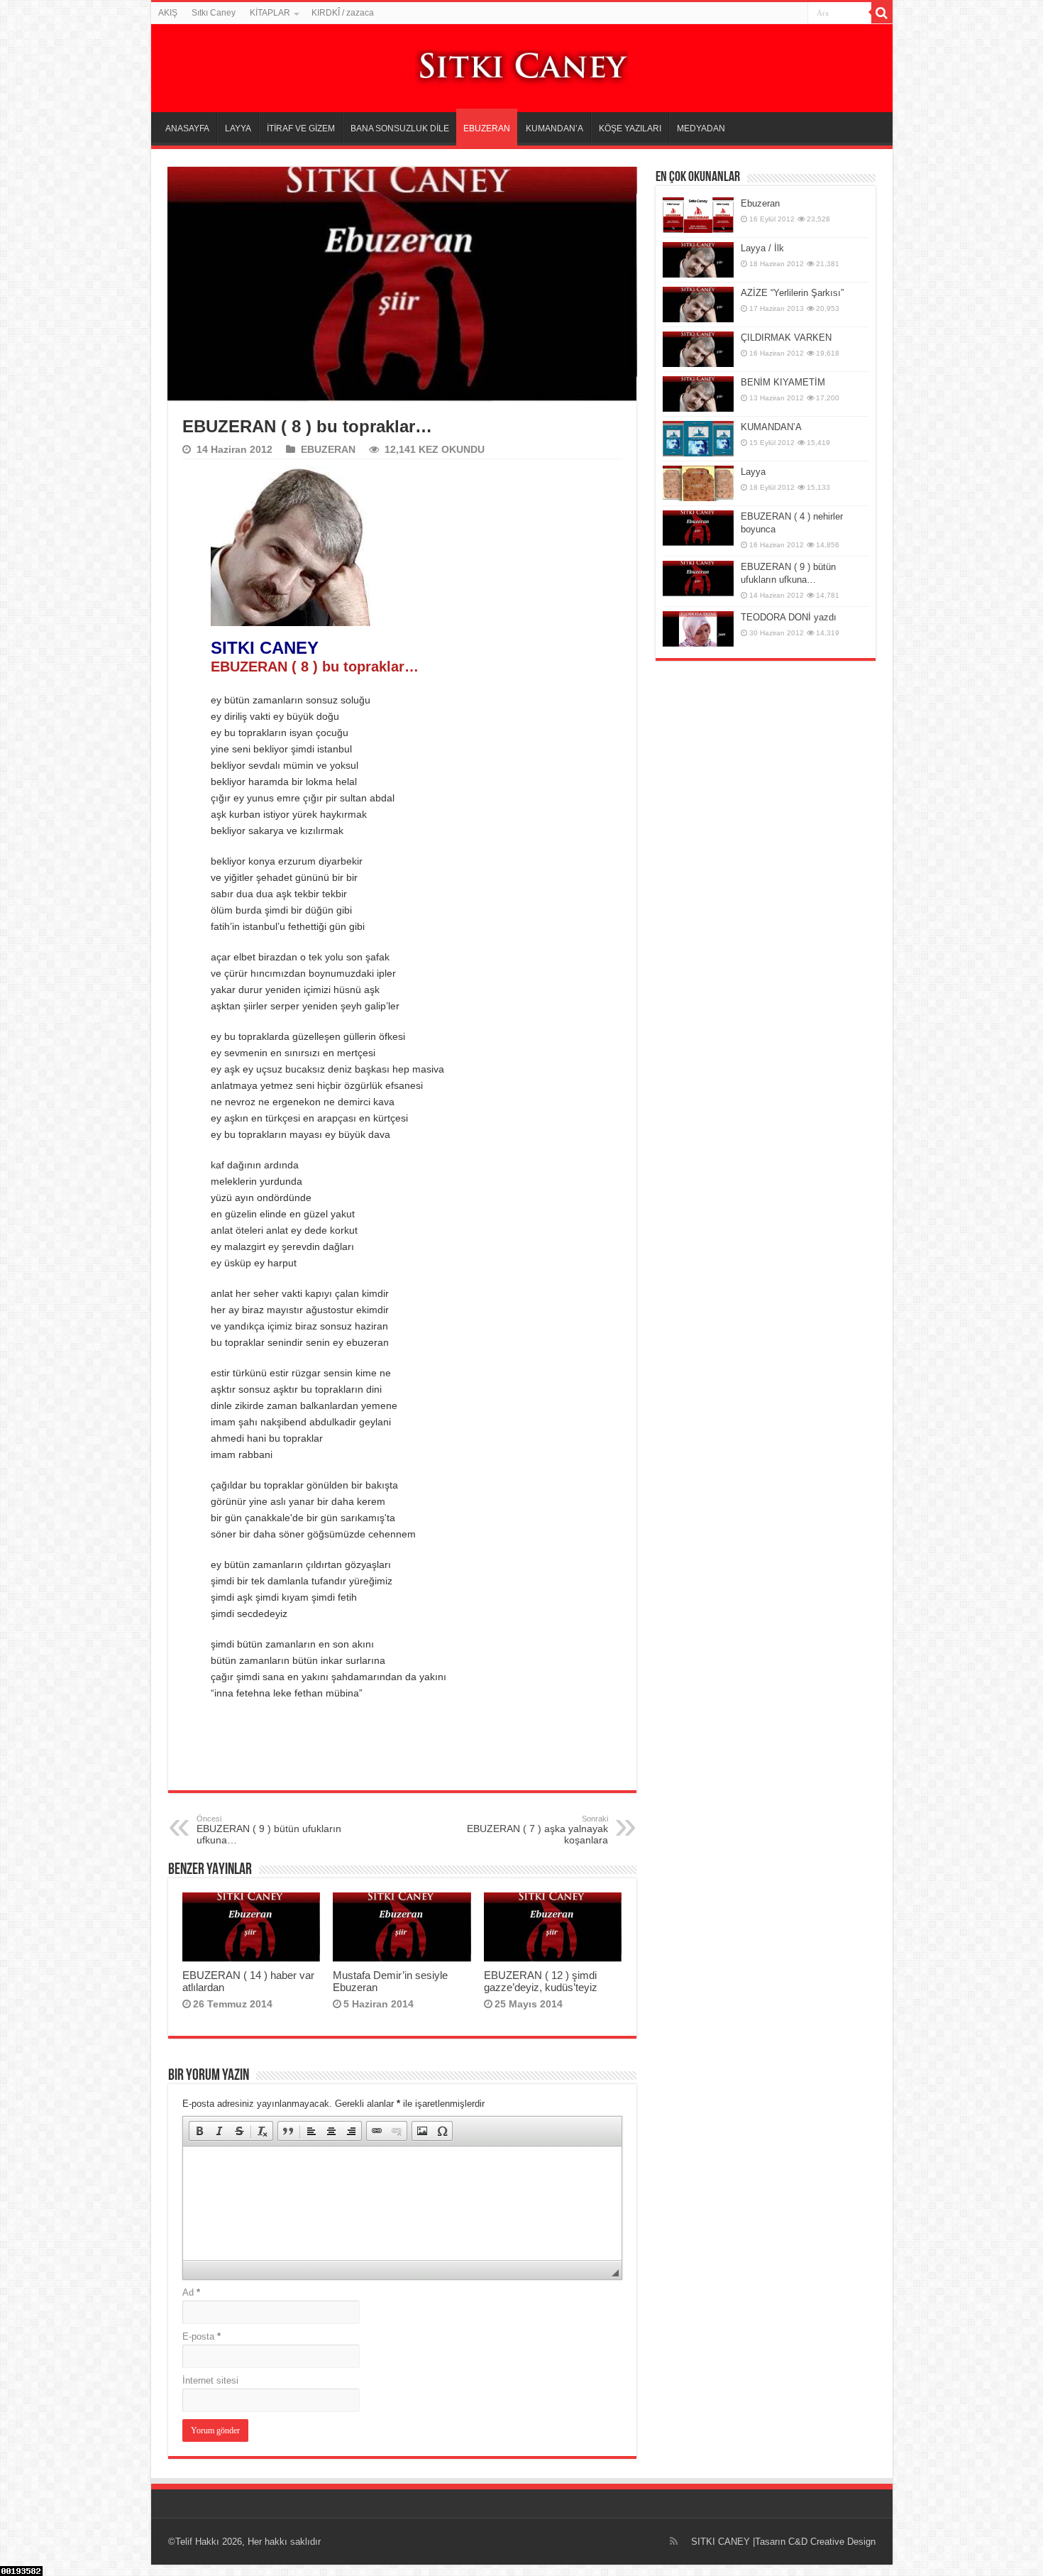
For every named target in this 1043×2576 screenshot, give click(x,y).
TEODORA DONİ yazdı (789, 617)
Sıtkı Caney (214, 13)
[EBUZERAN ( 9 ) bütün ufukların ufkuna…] (698, 579)
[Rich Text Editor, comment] (402, 2203)
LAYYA (238, 128)
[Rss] (674, 2541)
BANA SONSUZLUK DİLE (400, 128)
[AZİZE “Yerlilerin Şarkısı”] (698, 305)
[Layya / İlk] (698, 260)
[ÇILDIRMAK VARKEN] (698, 349)
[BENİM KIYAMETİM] (698, 394)
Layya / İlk (762, 248)
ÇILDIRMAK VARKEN (786, 338)
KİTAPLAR (270, 13)
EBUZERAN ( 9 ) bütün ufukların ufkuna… (269, 1830)
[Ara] (882, 13)
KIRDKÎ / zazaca (343, 13)
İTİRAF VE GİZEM (301, 128)
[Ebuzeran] (698, 215)
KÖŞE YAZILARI (630, 128)
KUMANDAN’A (554, 128)
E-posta (202, 2336)
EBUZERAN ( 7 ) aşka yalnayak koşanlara (537, 1830)
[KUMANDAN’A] (698, 439)
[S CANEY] (521, 66)
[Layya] (698, 483)
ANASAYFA (187, 128)
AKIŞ (168, 13)
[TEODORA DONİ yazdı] (698, 629)
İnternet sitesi (210, 2380)
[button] (199, 2131)
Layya (753, 472)
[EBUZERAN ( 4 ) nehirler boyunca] (698, 528)
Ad (191, 2292)
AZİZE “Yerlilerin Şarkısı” (792, 293)
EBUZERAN (487, 128)
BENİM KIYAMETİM (783, 382)
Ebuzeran (760, 203)
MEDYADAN (701, 128)
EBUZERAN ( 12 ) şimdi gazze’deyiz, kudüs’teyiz (541, 1981)
